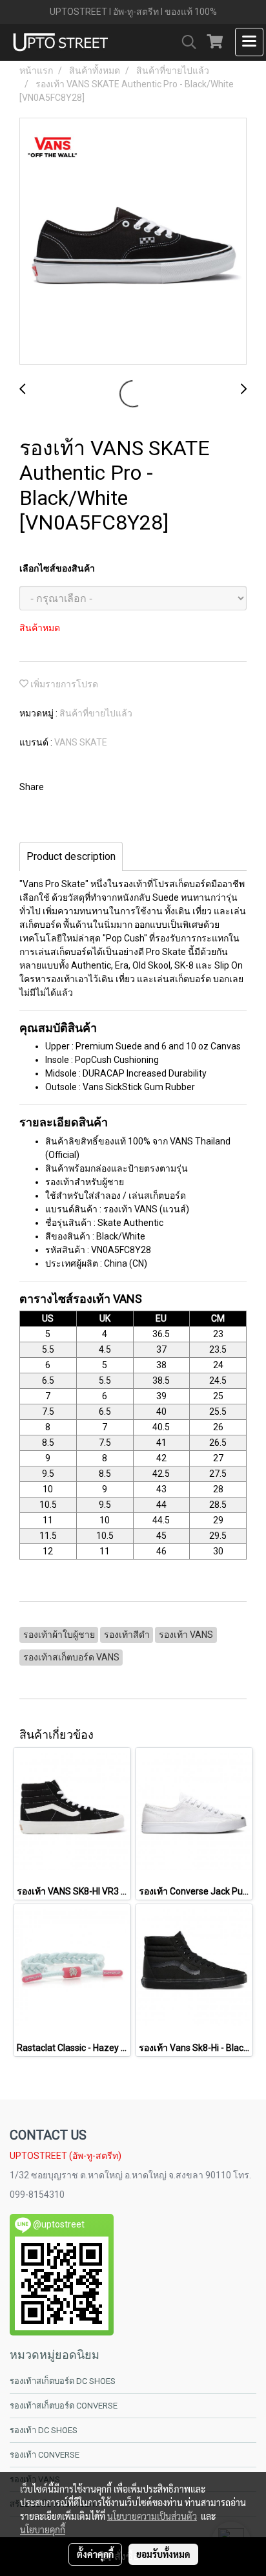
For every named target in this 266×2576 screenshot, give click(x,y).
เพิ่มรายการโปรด (63, 684)
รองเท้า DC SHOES (44, 2430)
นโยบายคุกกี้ (43, 2529)
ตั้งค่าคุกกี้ (95, 2554)
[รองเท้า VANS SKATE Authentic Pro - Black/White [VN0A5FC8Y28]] (133, 242)
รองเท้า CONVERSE (45, 2455)
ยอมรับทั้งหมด (163, 2554)
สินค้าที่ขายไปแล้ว (96, 713)
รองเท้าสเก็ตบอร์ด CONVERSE (64, 2406)
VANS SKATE (81, 742)
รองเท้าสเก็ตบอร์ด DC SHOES (63, 2381)
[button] (185, 42)
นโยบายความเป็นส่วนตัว (152, 2516)
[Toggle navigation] (249, 42)
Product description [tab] (71, 856)
